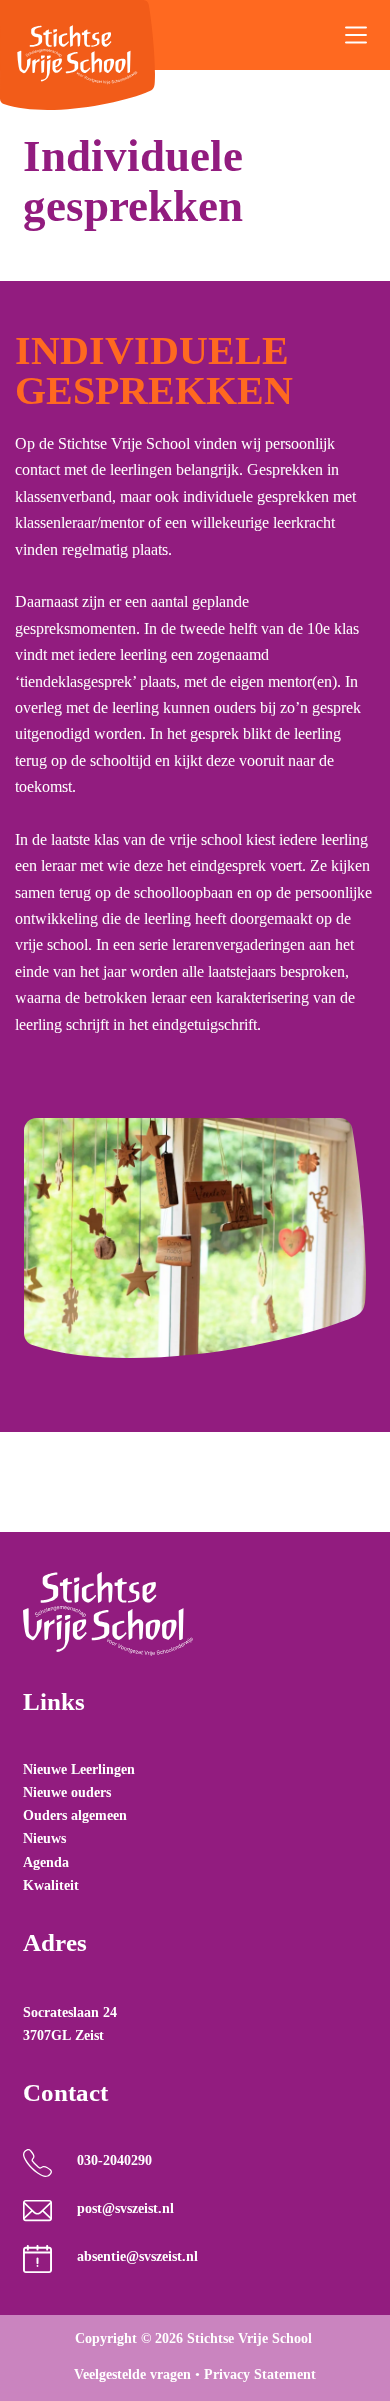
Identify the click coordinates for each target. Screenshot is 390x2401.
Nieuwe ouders (67, 1792)
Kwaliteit (51, 1885)
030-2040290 (114, 2160)
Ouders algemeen (75, 1815)
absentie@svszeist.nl (137, 2256)
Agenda (46, 1862)
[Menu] (356, 35)
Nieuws (44, 1838)
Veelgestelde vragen (132, 2374)
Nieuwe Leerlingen (79, 1769)
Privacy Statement (260, 2374)
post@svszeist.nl (125, 2208)
